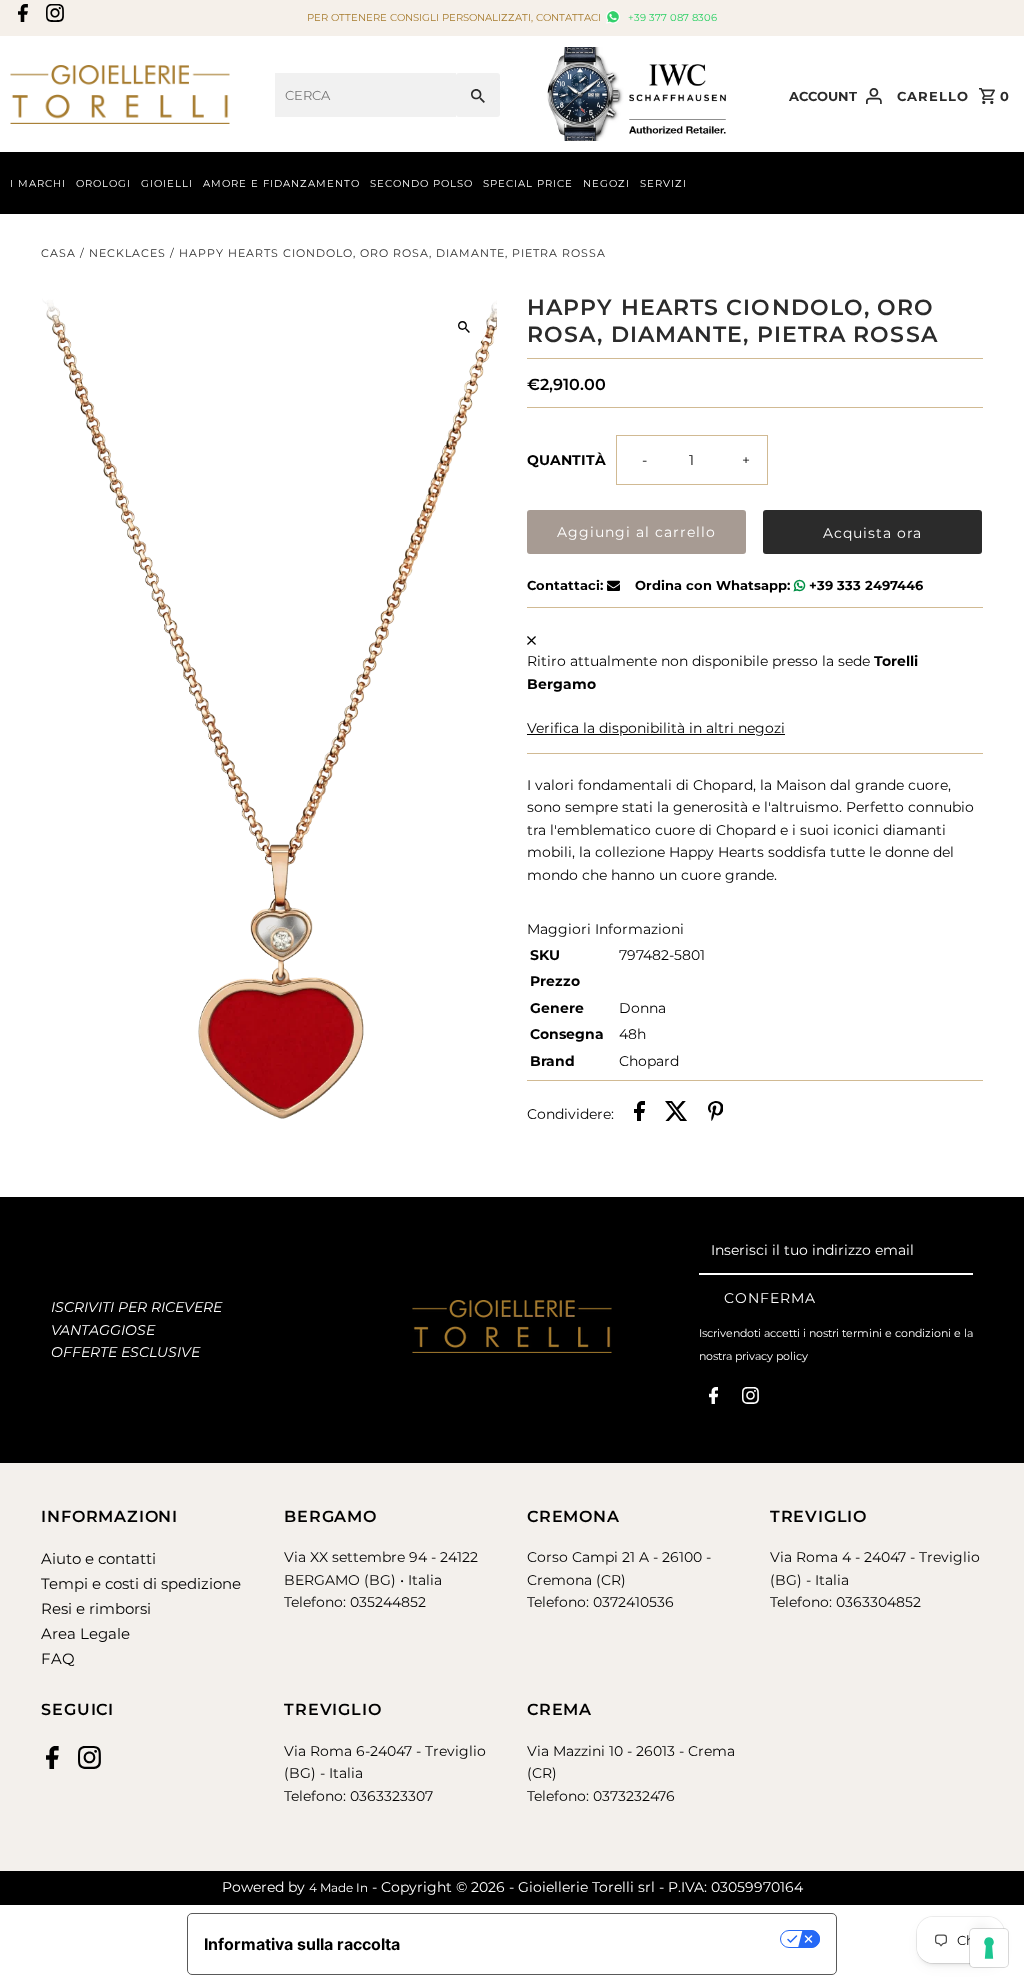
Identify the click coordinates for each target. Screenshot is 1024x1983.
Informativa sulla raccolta (302, 1944)
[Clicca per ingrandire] (464, 326)
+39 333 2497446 (864, 585)
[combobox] (365, 95)
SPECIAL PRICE (528, 183)
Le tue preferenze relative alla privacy (600, 1939)
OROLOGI (103, 183)
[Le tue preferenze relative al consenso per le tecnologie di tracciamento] (989, 1948)
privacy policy (771, 1356)
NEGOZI (606, 183)
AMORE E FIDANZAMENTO (281, 183)
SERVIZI (663, 183)
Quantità (566, 460)
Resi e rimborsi (96, 1608)
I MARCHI (38, 183)
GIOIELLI (167, 183)
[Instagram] (52, 18)
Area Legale (85, 1633)
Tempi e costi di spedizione (141, 1583)
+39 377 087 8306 (670, 17)
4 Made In (338, 1887)
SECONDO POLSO (421, 183)
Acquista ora (872, 533)
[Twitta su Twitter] (676, 1114)
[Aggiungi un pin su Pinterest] (716, 1114)
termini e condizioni (896, 1333)
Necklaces (127, 253)
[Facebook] (20, 18)
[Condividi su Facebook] (639, 1114)
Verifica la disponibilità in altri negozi (656, 728)
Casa (58, 253)
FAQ (58, 1658)
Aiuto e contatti (98, 1558)
